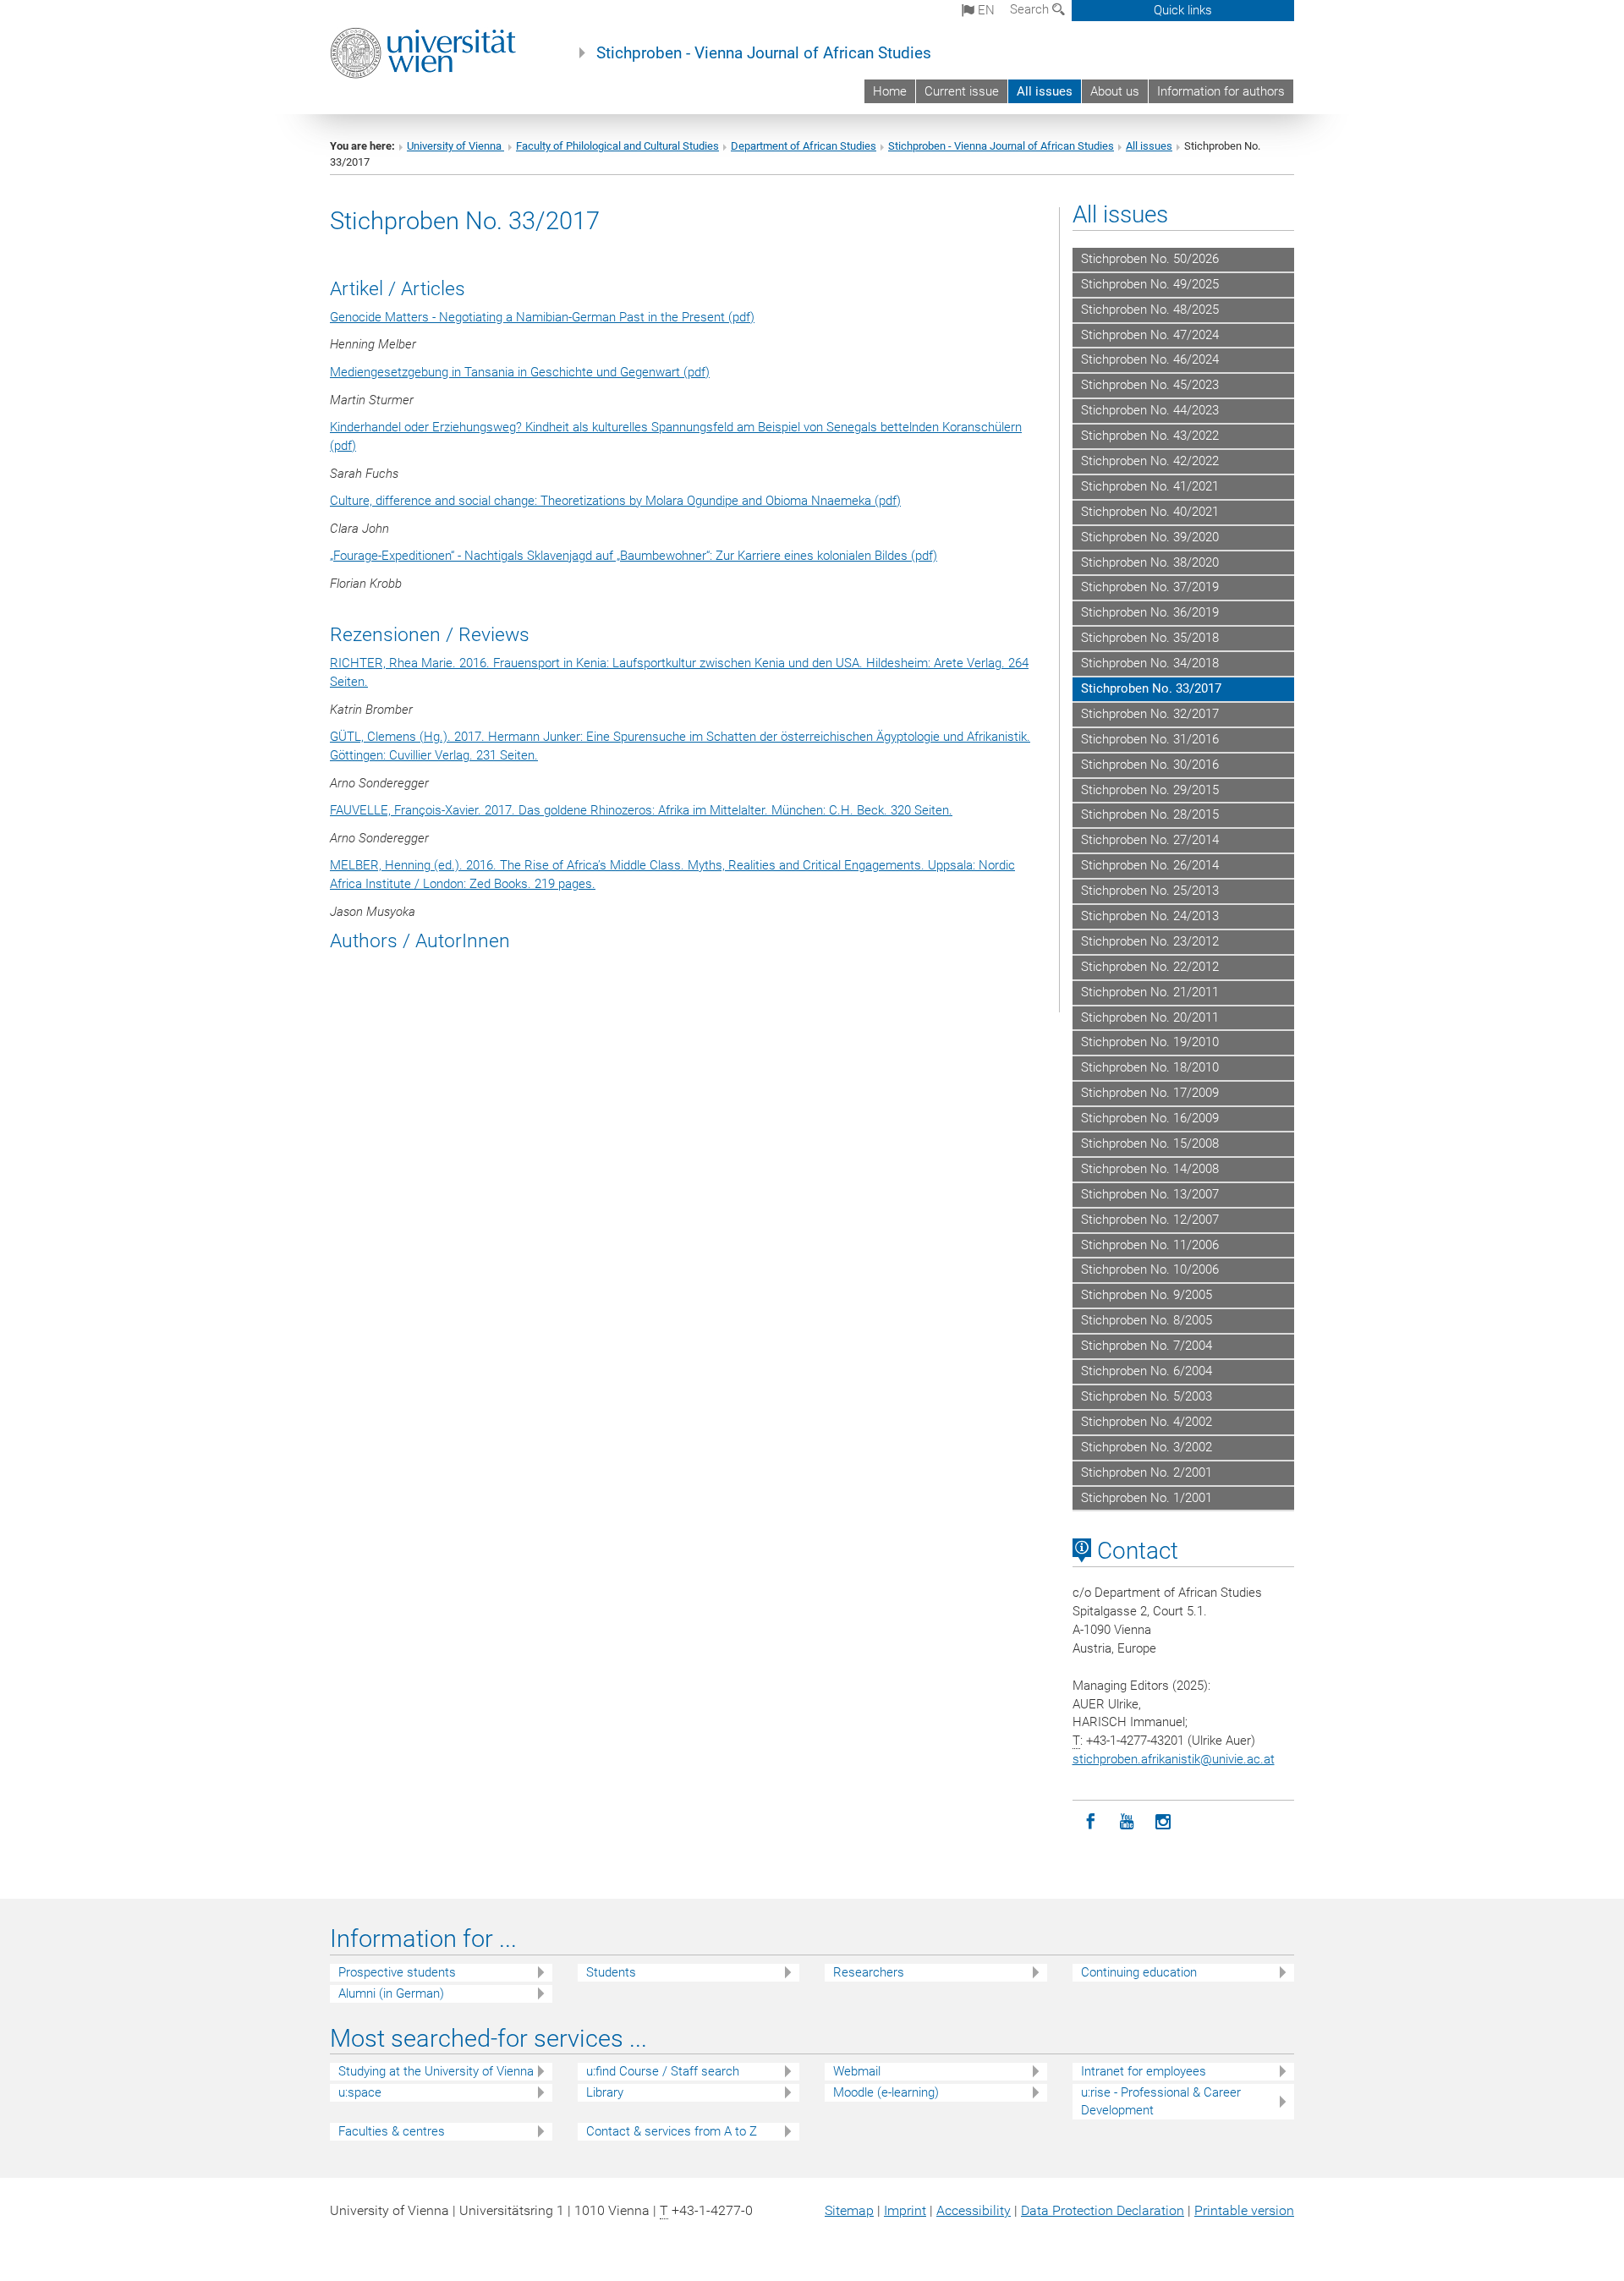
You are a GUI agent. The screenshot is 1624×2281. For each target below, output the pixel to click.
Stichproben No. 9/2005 (1147, 1295)
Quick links (1183, 10)
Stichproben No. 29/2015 (1150, 790)
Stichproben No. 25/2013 (1150, 891)
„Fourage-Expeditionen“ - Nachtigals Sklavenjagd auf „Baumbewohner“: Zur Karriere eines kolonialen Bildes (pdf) (634, 556)
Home (890, 91)
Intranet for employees (1144, 2071)
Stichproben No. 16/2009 (1150, 1118)
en (985, 10)
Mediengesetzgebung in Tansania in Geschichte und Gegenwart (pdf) (520, 372)
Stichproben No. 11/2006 (1150, 1245)
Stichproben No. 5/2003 (1147, 1396)
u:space (360, 2092)
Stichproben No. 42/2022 (1150, 461)
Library (605, 2092)
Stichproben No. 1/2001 (1147, 1498)
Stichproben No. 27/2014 (1150, 840)
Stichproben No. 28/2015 (1150, 814)
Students (611, 1972)
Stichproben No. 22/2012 (1150, 967)
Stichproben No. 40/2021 (1150, 512)
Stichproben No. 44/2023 (1150, 410)
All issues (1045, 91)
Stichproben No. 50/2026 (1150, 259)
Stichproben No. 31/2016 (1150, 739)
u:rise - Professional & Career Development (1161, 2101)
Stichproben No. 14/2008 (1150, 1169)
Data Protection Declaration (1103, 2210)
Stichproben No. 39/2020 (1150, 537)
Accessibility (974, 2210)
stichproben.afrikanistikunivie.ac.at (1174, 1759)
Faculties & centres (392, 2131)
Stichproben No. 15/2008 (1150, 1143)
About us (1115, 91)
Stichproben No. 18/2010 (1150, 1067)
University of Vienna (455, 146)
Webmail (857, 2071)
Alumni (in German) (391, 1993)
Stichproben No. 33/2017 (1151, 688)
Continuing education (1139, 1972)
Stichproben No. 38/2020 (1150, 562)
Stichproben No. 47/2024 (1150, 335)
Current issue (962, 91)
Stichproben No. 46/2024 (1150, 359)
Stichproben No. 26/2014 (1150, 865)
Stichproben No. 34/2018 (1150, 663)
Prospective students (397, 1972)
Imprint (905, 2210)
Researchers (869, 1972)
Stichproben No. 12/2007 (1150, 1220)
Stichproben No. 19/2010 (1150, 1042)
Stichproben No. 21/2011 (1150, 992)
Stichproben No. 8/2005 (1147, 1320)
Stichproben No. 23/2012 (1150, 941)
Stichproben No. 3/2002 (1147, 1447)
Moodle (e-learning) (886, 2092)
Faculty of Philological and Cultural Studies (617, 146)
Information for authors (1221, 91)
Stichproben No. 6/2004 (1147, 1371)
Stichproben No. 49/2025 (1150, 284)
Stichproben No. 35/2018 (1150, 638)
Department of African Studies (804, 146)
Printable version (1244, 2210)
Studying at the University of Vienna (436, 2071)
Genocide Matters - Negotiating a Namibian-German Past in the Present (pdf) (542, 317)
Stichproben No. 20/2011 (1150, 1017)
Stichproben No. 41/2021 (1150, 486)
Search (1031, 9)
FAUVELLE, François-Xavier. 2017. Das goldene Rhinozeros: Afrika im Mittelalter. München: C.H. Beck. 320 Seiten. (641, 810)
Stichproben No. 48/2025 (1150, 310)
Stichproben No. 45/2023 (1150, 385)
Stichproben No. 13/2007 (1150, 1194)
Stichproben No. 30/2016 (1150, 765)
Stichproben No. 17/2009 (1150, 1093)
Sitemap (849, 2210)
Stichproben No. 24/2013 (1150, 916)
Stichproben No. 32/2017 (1150, 714)
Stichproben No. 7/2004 (1147, 1346)
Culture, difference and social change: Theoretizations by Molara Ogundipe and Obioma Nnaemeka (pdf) (615, 501)
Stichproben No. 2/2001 (1147, 1472)
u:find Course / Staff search (663, 2071)
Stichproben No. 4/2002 (1147, 1422)
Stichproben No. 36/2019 (1150, 612)
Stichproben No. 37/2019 (1150, 587)
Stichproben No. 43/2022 (1150, 436)
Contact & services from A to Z (672, 2131)
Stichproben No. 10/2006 (1150, 1269)
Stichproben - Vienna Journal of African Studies (764, 53)
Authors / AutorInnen (420, 940)
